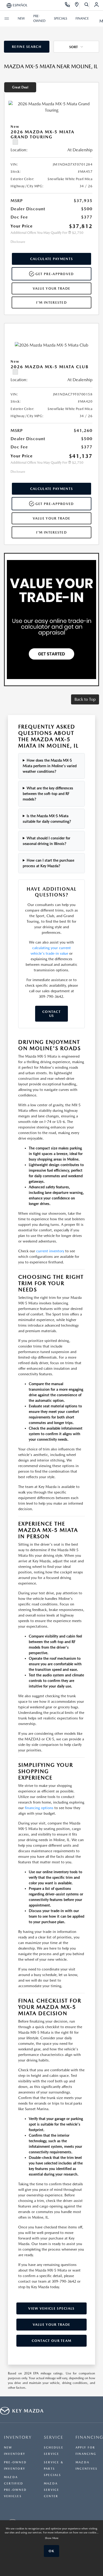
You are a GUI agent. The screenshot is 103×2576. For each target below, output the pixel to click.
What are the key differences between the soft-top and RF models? (48, 794)
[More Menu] (7, 19)
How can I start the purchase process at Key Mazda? (48, 863)
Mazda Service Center (52, 2490)
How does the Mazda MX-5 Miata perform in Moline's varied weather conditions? (50, 766)
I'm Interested (51, 302)
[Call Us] (67, 5)
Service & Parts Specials (54, 2469)
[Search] (87, 5)
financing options (39, 1808)
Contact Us (51, 1014)
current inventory (50, 1251)
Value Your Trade (52, 288)
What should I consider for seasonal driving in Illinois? (46, 841)
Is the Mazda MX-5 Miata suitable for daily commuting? (47, 819)
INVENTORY (18, 2437)
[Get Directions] (77, 5)
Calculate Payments (51, 259)
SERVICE (54, 2437)
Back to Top (85, 699)
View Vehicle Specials (51, 2308)
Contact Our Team (52, 2341)
